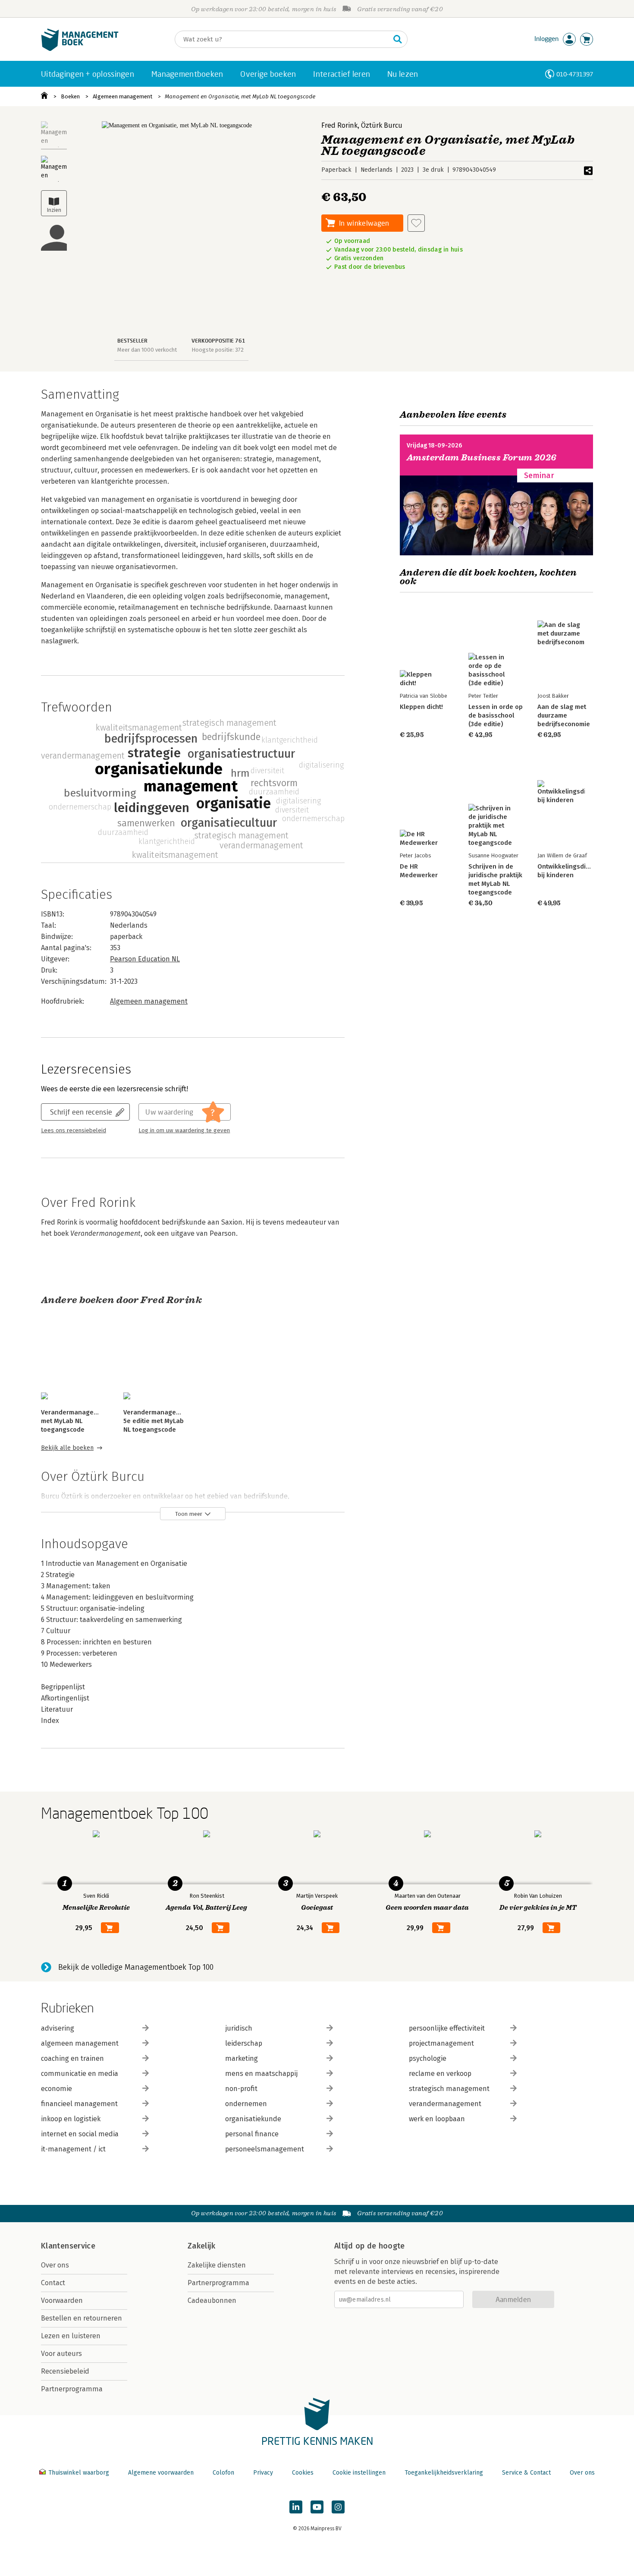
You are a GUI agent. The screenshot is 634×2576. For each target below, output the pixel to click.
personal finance (252, 2134)
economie (56, 2089)
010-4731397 (575, 74)
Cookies (303, 2473)
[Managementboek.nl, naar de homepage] (80, 49)
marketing (242, 2058)
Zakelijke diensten (217, 2265)
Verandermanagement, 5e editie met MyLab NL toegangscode (158, 1421)
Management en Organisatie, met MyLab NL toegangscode (240, 96)
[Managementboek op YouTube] (317, 2507)
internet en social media (80, 2134)
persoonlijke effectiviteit (447, 2028)
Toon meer (189, 1514)
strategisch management (449, 2089)
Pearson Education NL (145, 959)
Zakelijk (201, 2246)
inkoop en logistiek (71, 2119)
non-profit (241, 2089)
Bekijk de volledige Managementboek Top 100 (136, 1967)
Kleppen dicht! (421, 707)
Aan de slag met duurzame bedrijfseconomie (564, 715)
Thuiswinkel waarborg (79, 2473)
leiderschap (244, 2043)
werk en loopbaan (437, 2119)
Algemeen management (122, 96)
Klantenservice (68, 2246)
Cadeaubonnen (212, 2300)
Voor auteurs (61, 2354)
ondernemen (246, 2104)
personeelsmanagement (265, 2149)
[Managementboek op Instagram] (338, 2507)
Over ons (55, 2265)
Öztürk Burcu (382, 125)
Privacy (263, 2473)
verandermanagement (445, 2104)
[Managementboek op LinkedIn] (296, 2507)
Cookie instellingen (359, 2473)
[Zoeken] (398, 39)
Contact (53, 2283)
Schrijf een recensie (81, 1112)
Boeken (70, 96)
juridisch (239, 2028)
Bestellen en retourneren (82, 2318)
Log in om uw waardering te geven (184, 1131)
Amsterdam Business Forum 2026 (482, 458)
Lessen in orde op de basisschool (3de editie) (496, 715)
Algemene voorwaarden (161, 2473)
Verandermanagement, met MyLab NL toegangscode (76, 1421)
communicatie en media (80, 2074)
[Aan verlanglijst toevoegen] (416, 223)
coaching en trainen (72, 2058)
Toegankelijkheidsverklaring (444, 2473)
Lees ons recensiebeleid (74, 1131)
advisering (58, 2028)
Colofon (223, 2473)
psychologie (428, 2058)
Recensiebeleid (65, 2371)
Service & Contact (526, 2473)
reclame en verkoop (440, 2074)
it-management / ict (73, 2149)
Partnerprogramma (72, 2389)
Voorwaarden (62, 2300)
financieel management (79, 2104)
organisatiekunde (253, 2119)
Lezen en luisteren (71, 2336)
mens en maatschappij (261, 2074)
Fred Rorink (339, 125)
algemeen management (80, 2043)
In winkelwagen (364, 223)
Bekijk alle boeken (67, 1448)
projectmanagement (441, 2043)
